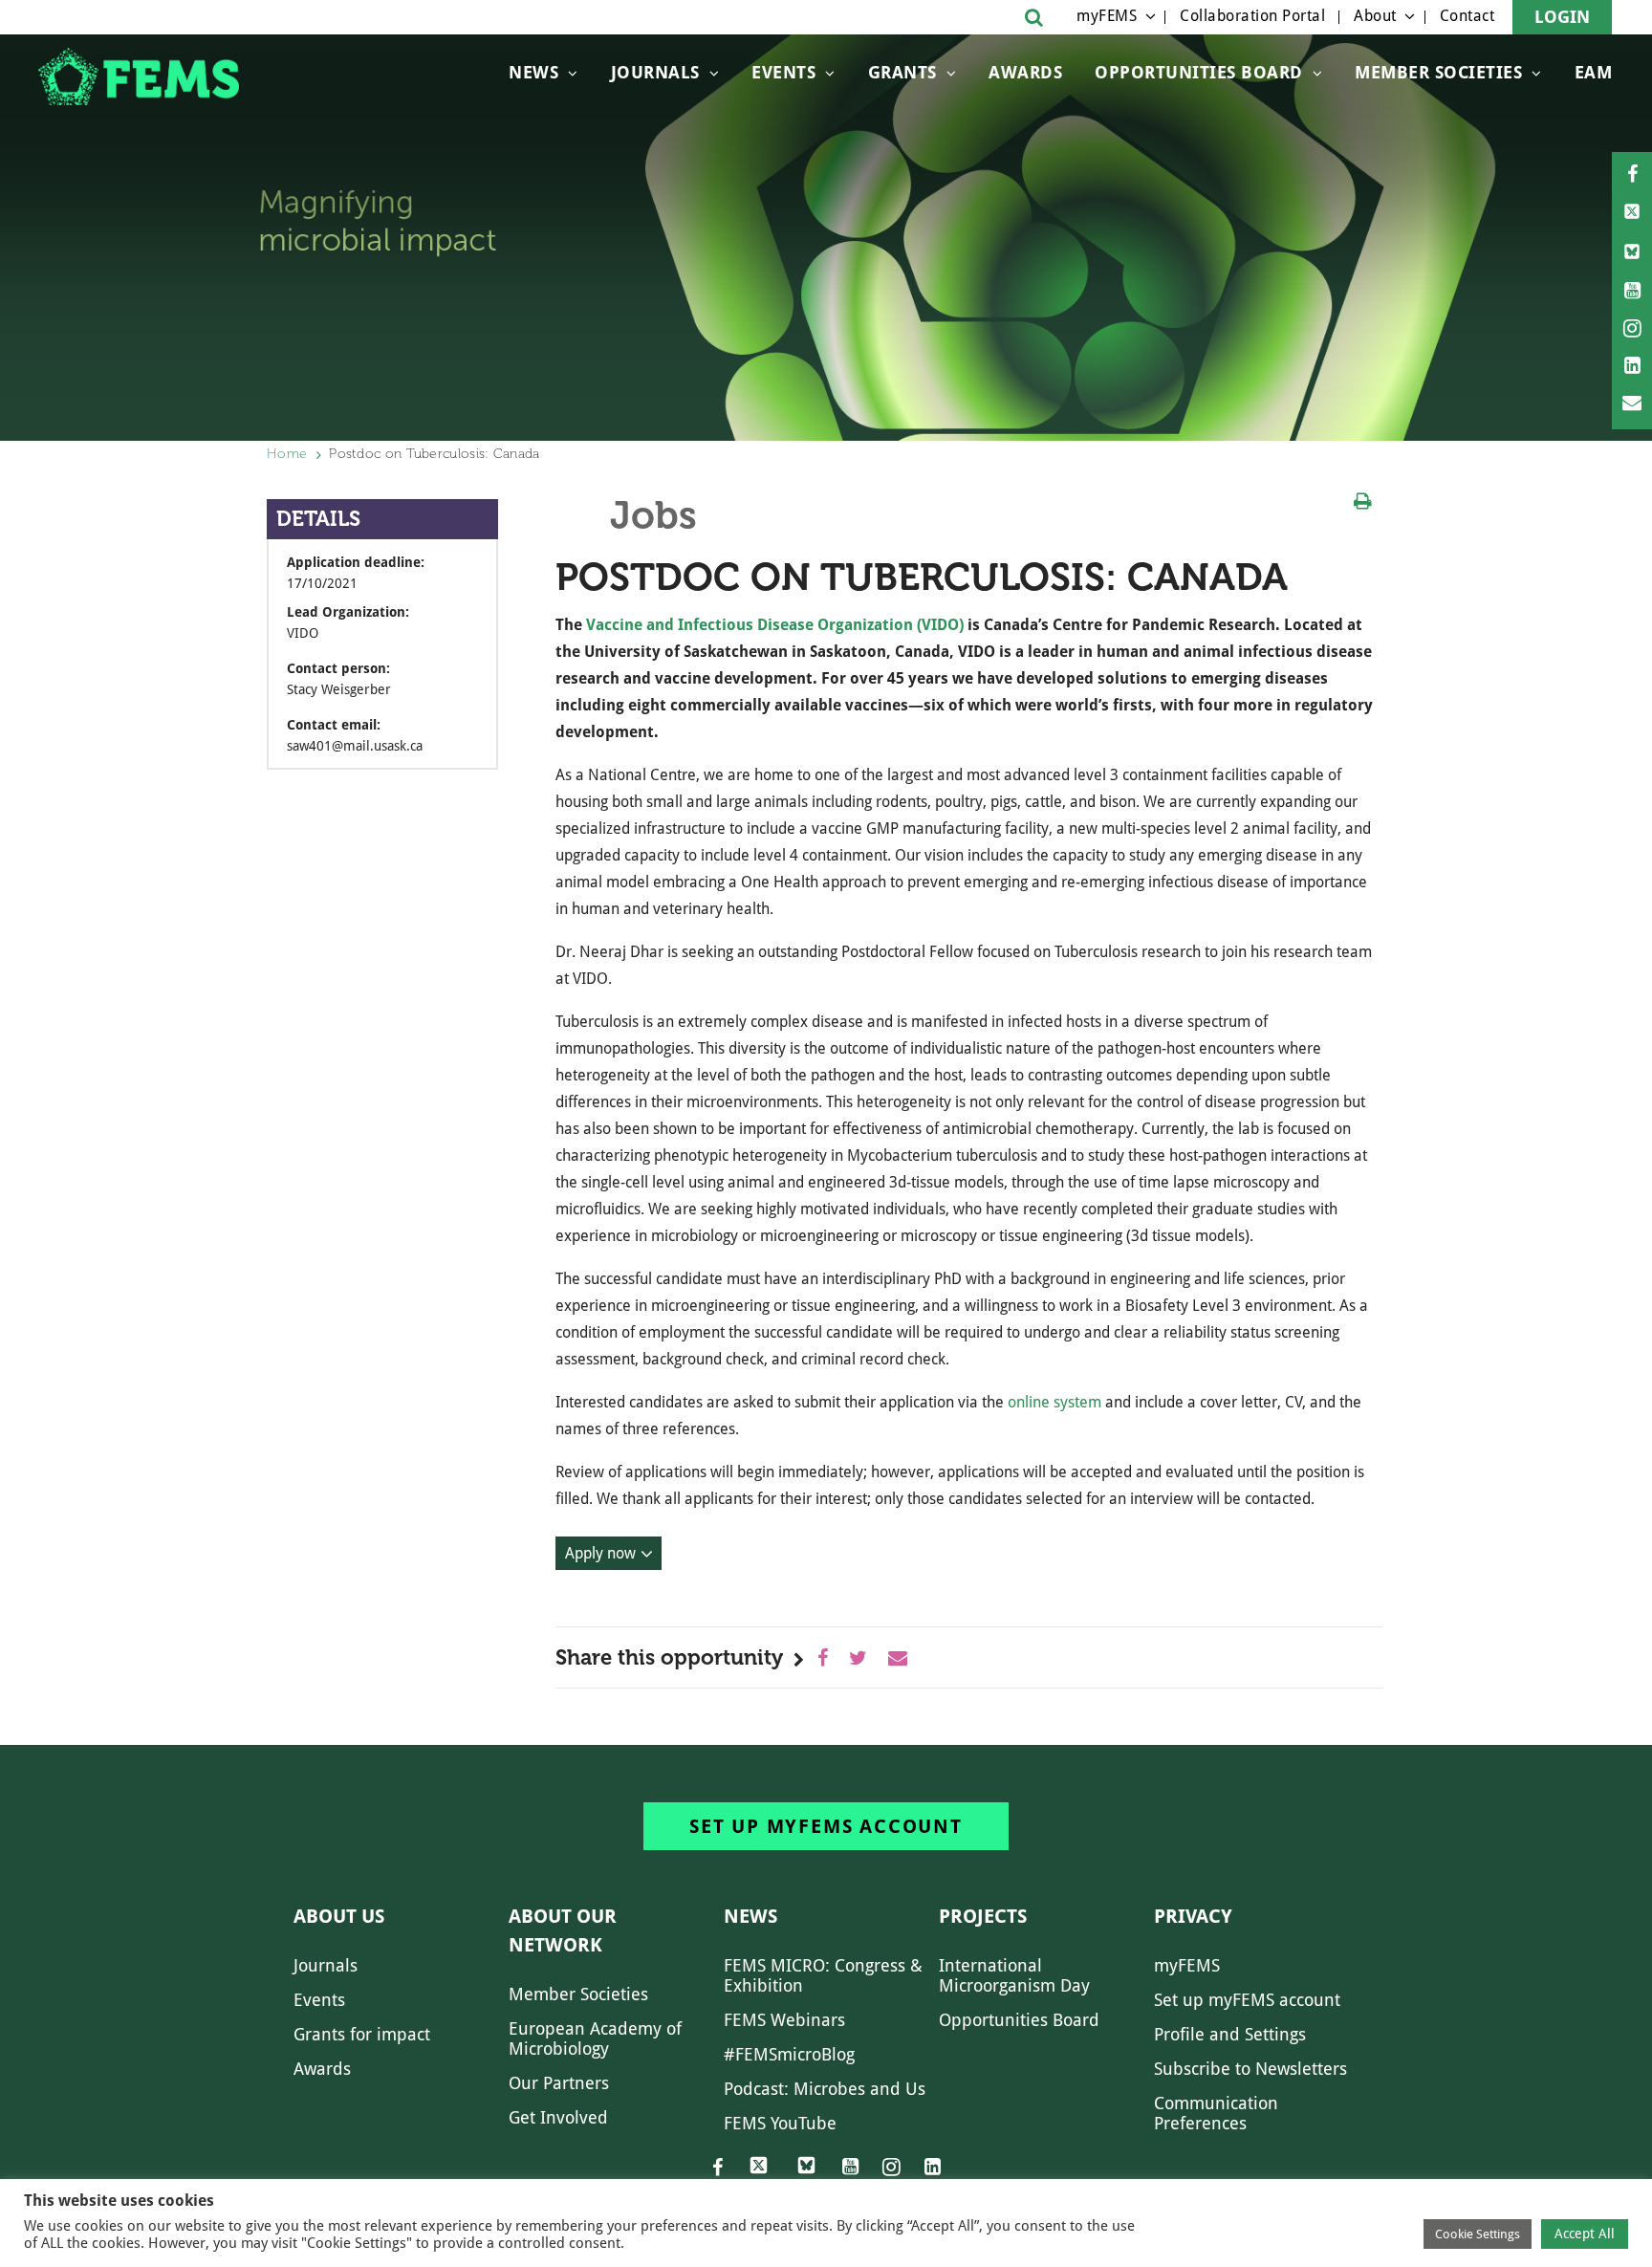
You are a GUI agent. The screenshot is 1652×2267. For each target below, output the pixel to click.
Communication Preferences (1216, 2113)
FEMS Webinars (784, 2020)
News (533, 72)
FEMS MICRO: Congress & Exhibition (823, 1975)
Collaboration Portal (1252, 16)
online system (1054, 1402)
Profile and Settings (1230, 2034)
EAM (1594, 72)
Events (783, 72)
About (1375, 16)
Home (287, 454)
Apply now (600, 1553)
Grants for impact (362, 2034)
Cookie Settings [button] (1478, 2234)
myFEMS (1107, 16)
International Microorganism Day (1014, 1975)
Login (1562, 17)
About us (339, 1916)
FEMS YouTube (780, 2123)
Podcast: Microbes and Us (825, 2089)
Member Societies (1438, 72)
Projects (983, 1916)
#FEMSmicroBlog (789, 2054)
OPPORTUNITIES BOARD (1199, 72)
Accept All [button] (1585, 2234)
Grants (902, 72)
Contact (1467, 16)
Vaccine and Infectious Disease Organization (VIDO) (775, 625)
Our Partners (559, 2083)
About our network (563, 1930)
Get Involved (558, 2117)
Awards (1025, 72)
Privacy (1193, 1916)
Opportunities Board (1019, 2020)
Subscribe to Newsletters (1250, 2069)
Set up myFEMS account (826, 1826)
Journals (655, 72)
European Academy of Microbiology (595, 2038)
